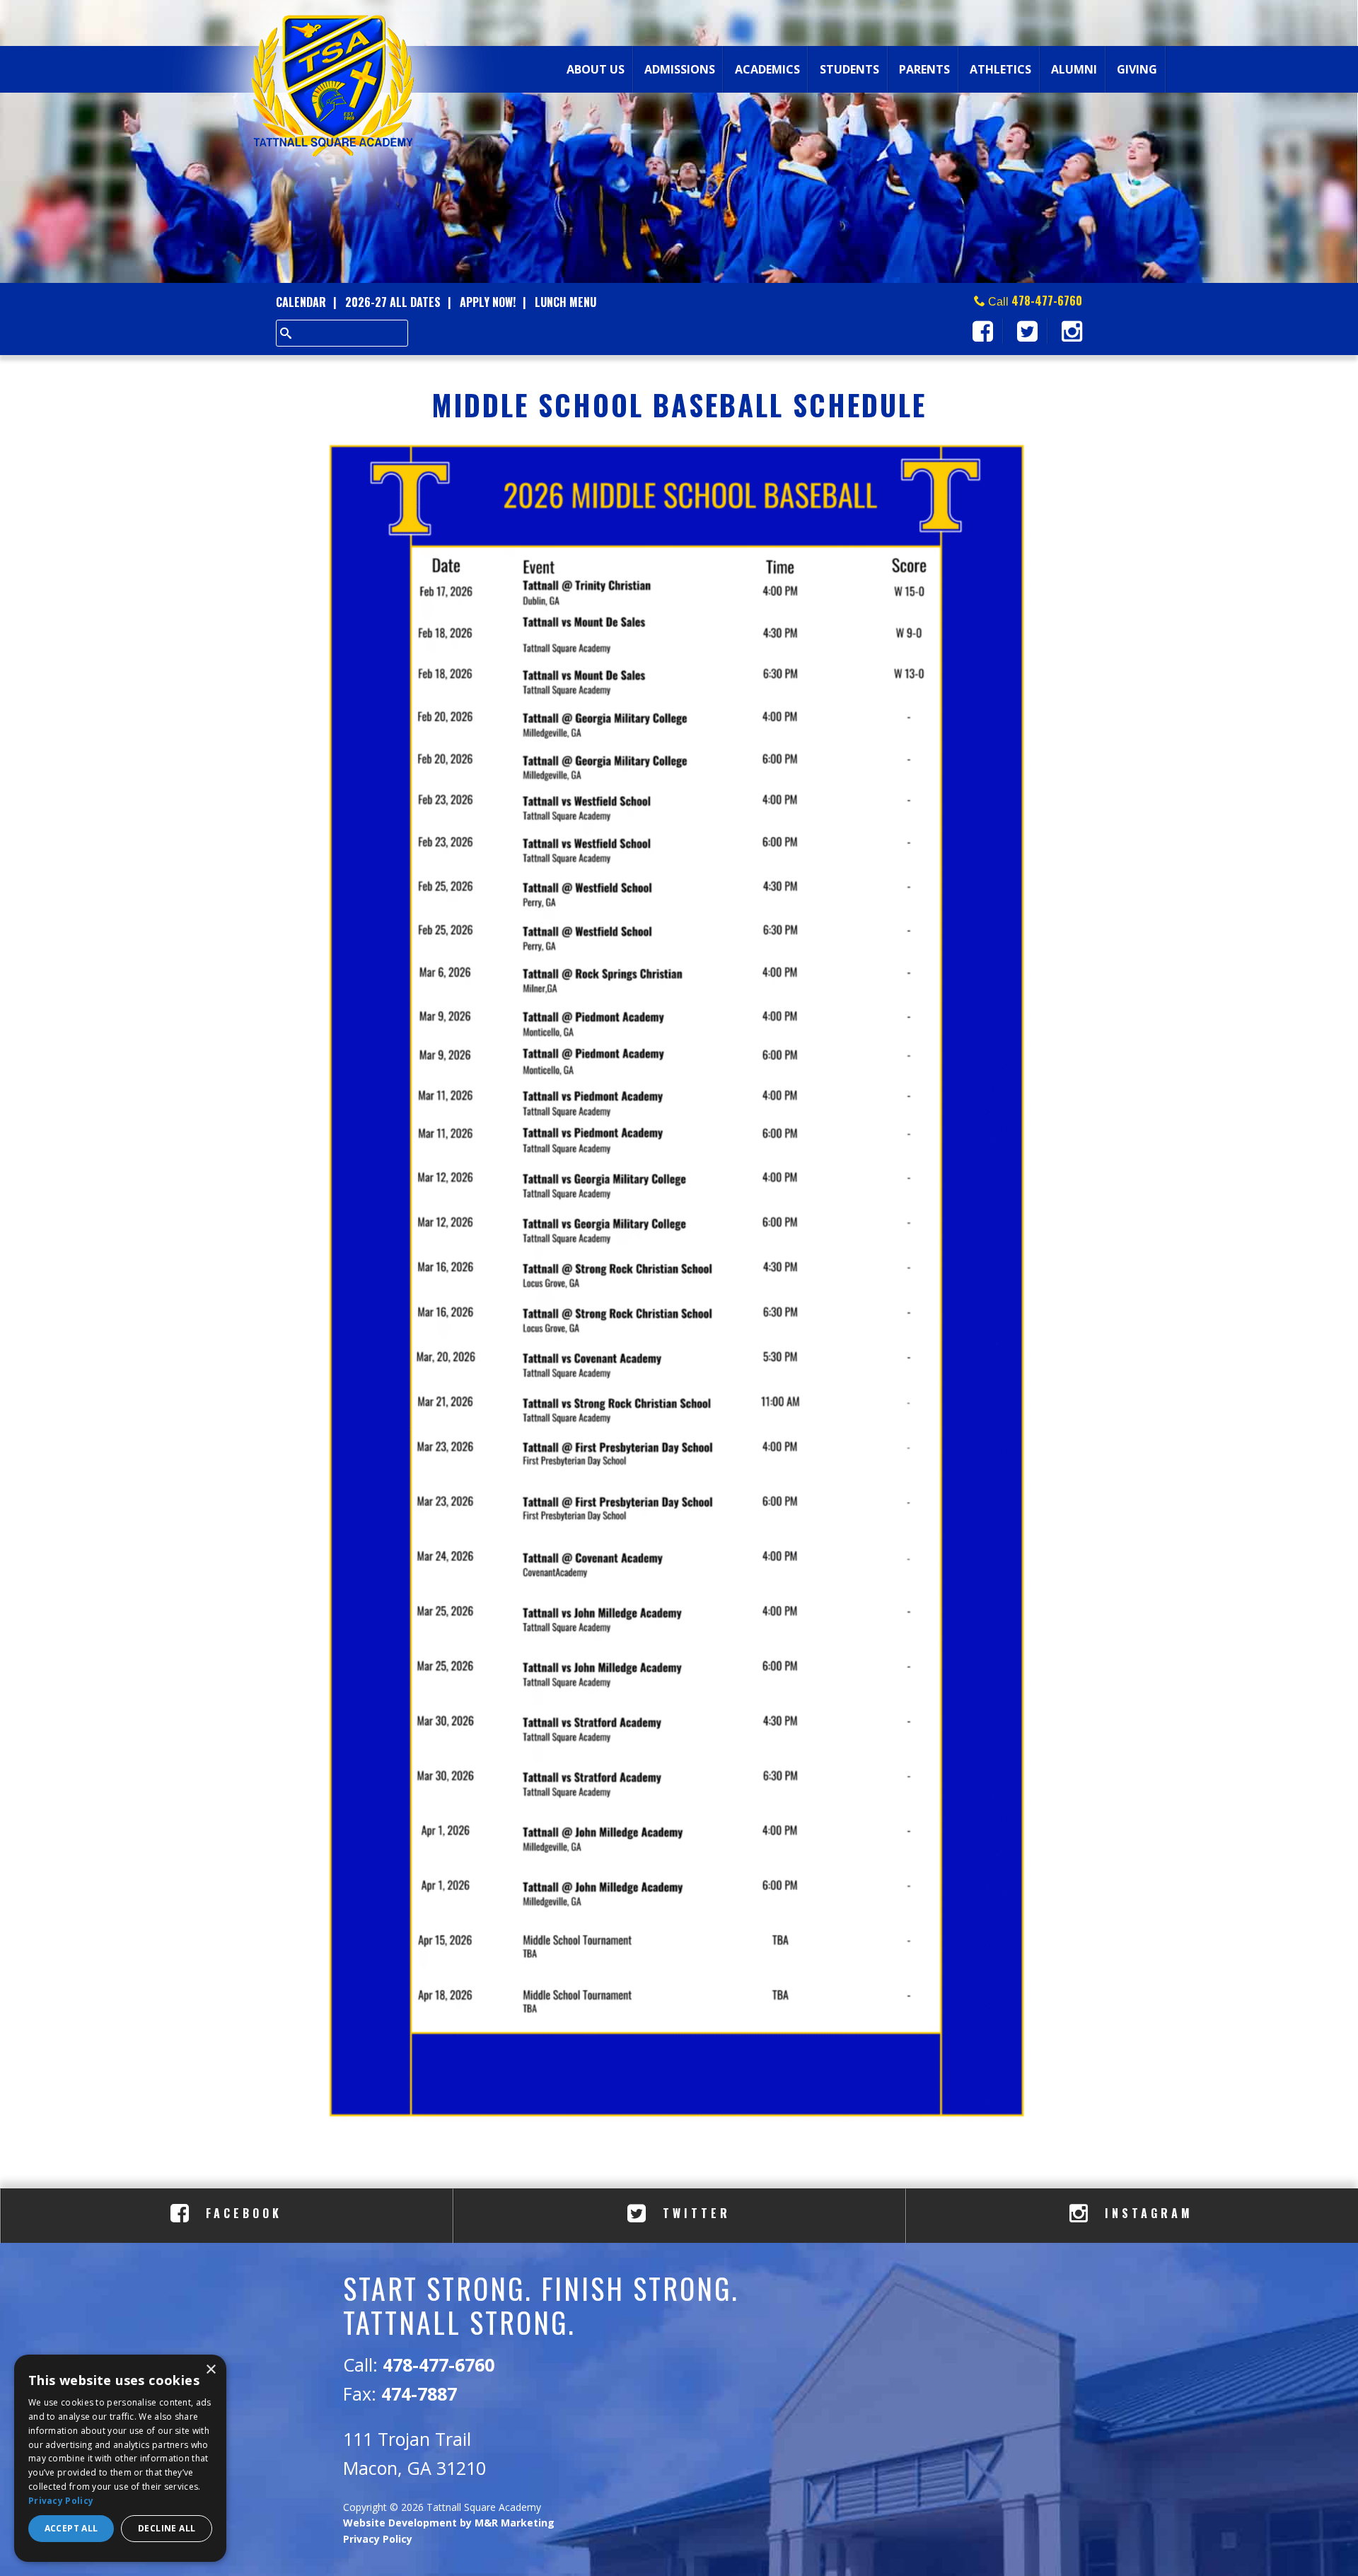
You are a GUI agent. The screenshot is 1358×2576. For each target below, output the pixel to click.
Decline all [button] (167, 2528)
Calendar (301, 302)
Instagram (1146, 2213)
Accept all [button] (71, 2528)
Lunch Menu (565, 302)
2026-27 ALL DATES (393, 302)
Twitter (693, 2213)
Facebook (241, 2213)
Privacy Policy (378, 2539)
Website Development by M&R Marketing (449, 2523)
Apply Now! (488, 302)
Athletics (1000, 69)
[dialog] (120, 2458)
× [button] (210, 2370)
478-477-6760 (1047, 301)
